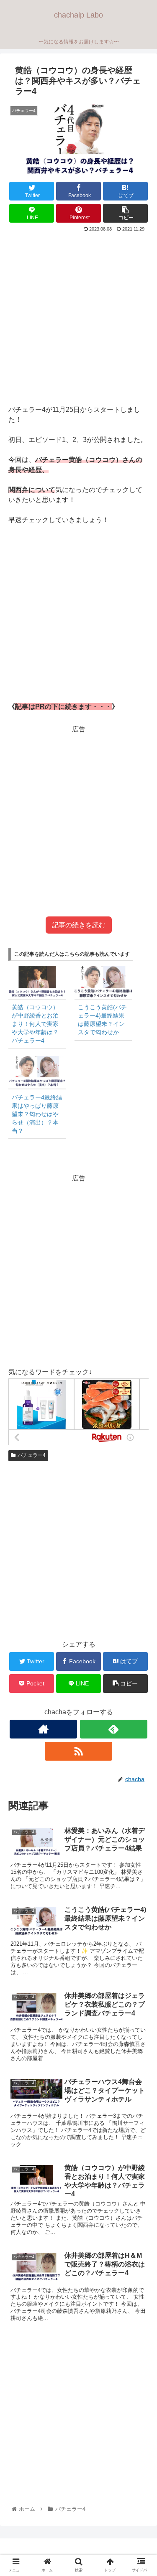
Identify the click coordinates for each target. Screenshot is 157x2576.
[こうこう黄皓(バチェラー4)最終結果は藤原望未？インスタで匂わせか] (103, 982)
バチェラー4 (32, 1455)
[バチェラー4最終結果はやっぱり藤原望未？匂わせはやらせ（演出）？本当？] (37, 1072)
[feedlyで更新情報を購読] (114, 1729)
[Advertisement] (78, 316)
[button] (140, 1419)
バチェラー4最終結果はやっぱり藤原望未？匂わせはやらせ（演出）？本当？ (37, 1114)
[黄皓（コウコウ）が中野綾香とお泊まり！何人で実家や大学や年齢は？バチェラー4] (37, 982)
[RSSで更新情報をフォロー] (78, 1751)
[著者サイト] (43, 1729)
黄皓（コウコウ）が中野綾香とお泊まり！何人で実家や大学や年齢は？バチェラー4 (35, 1024)
